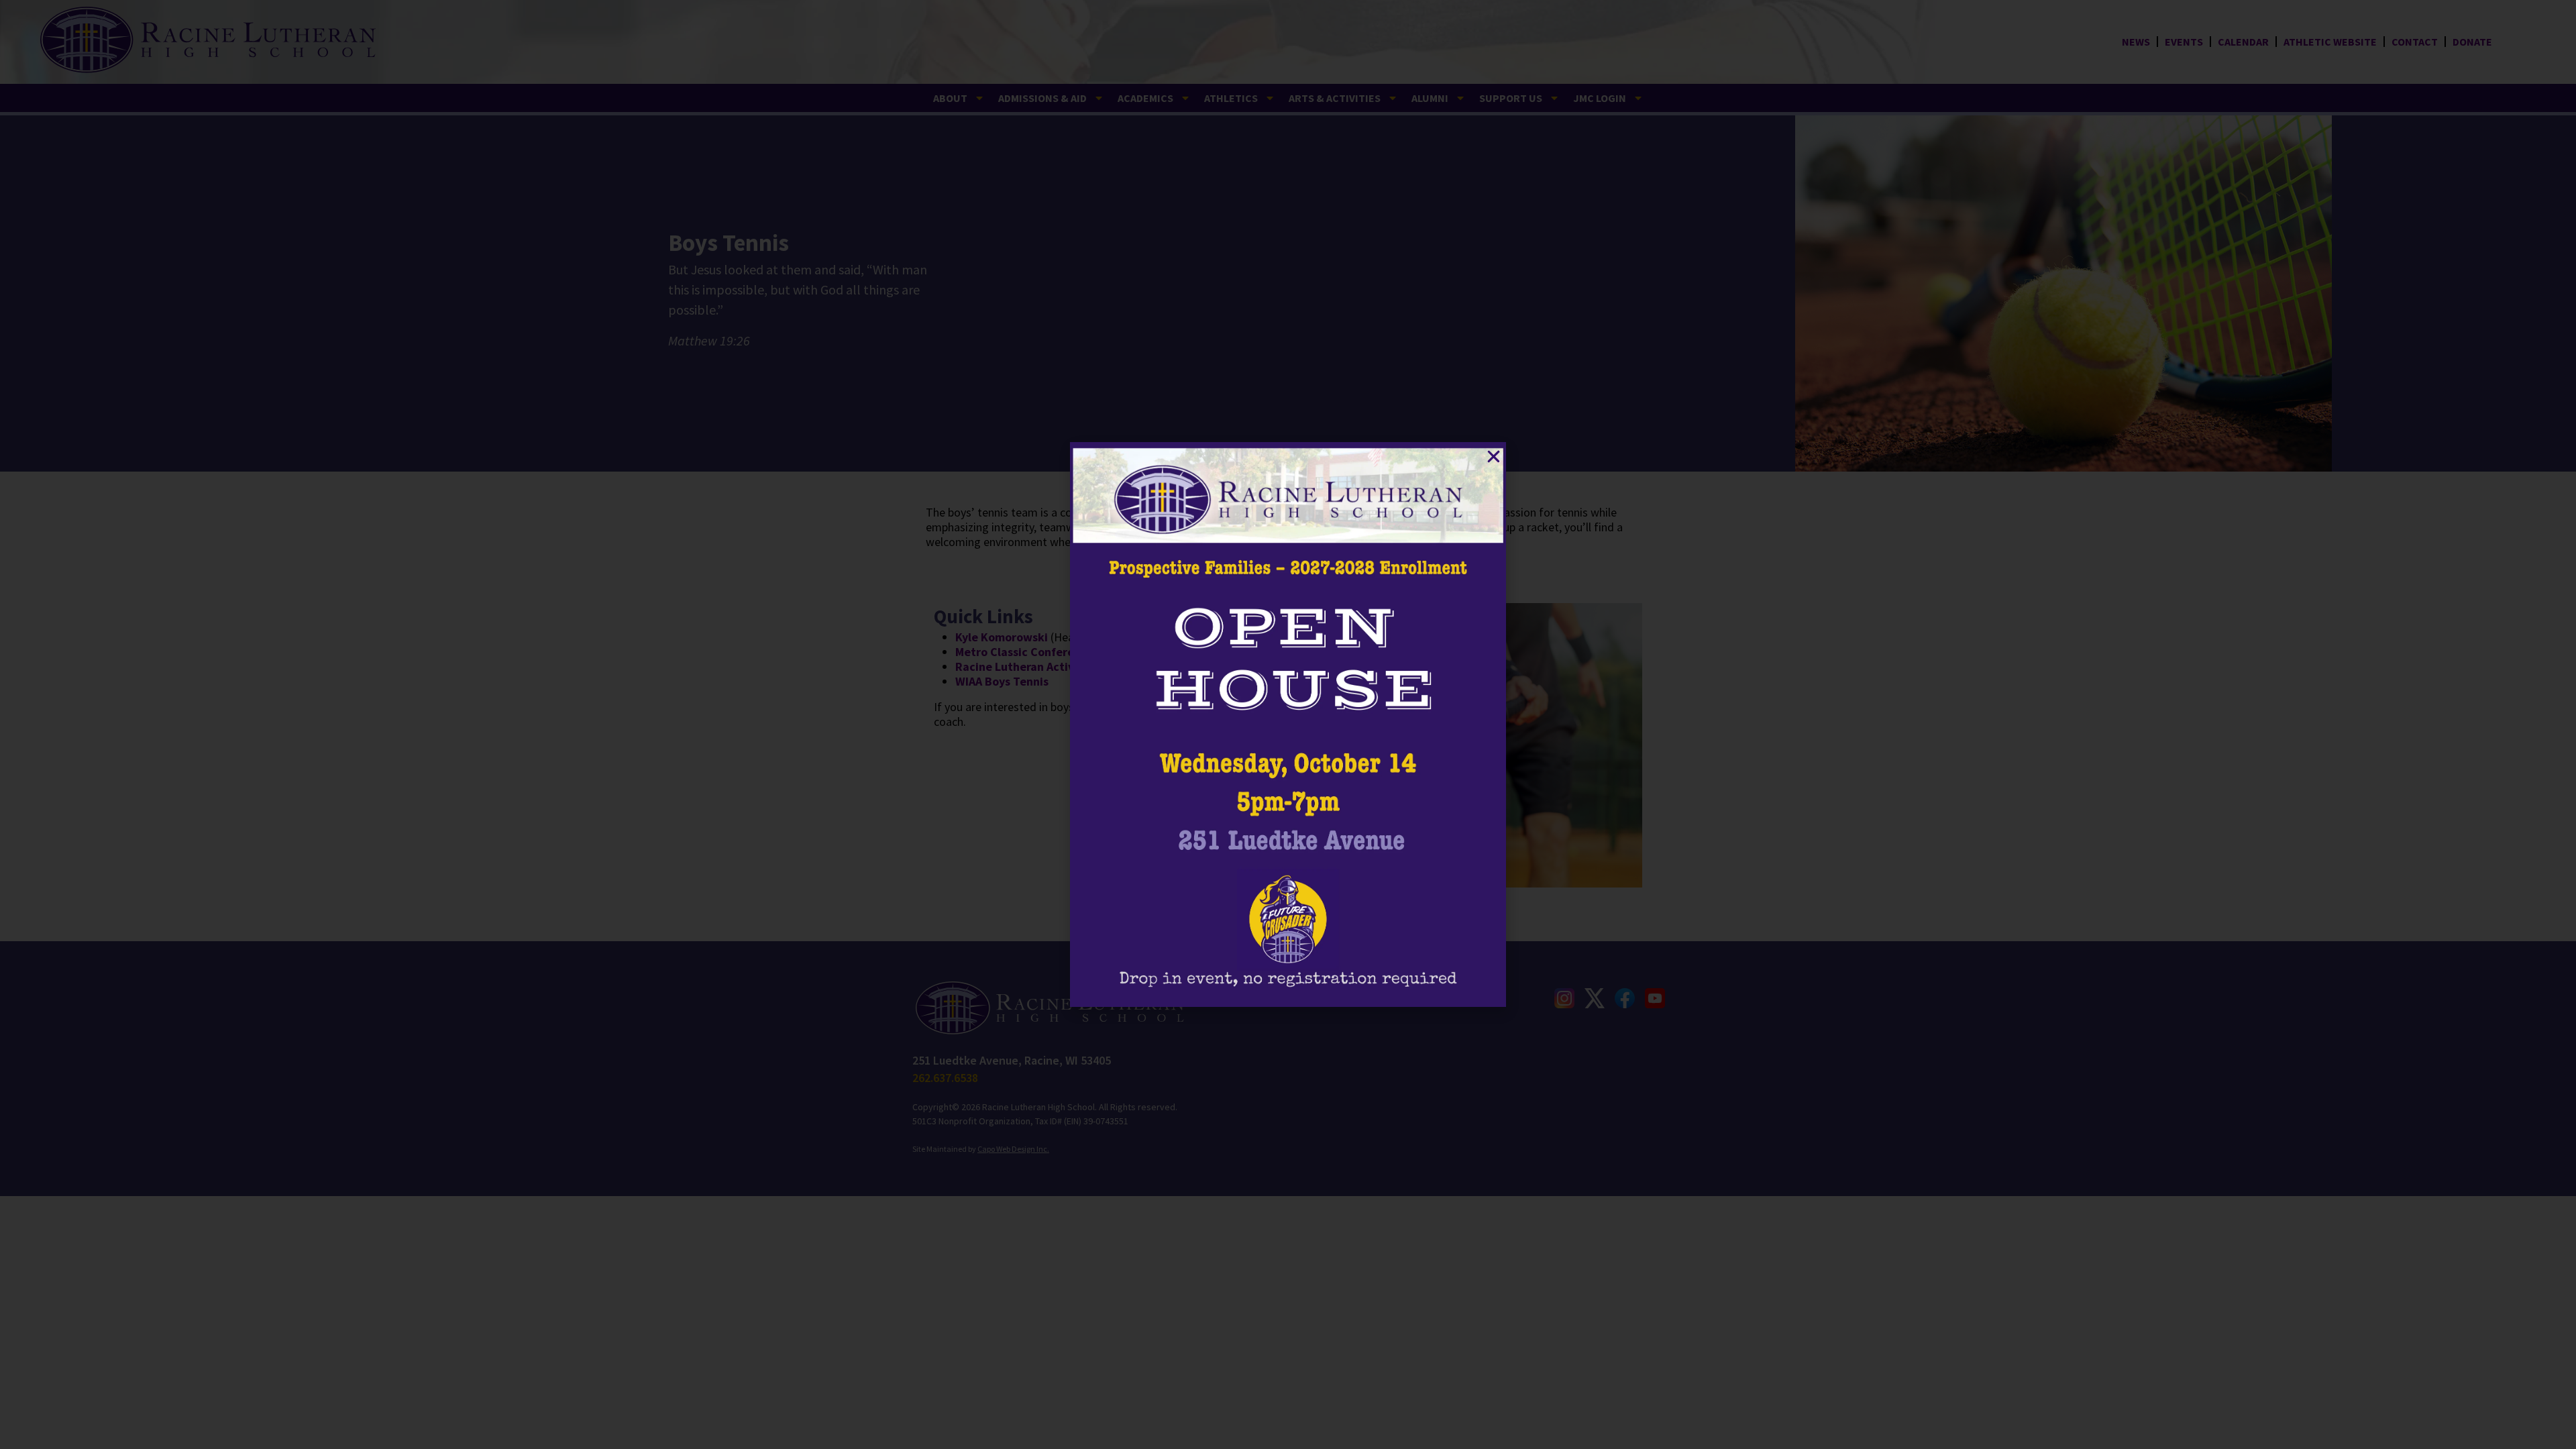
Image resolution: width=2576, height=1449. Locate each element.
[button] (1494, 457)
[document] (1288, 724)
